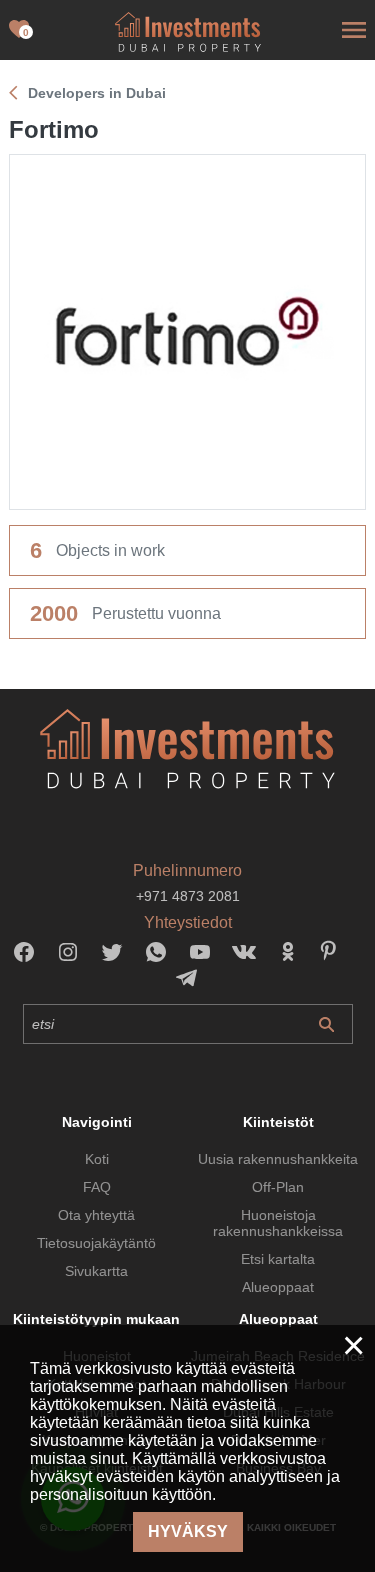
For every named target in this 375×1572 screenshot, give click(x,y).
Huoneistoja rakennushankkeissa (278, 1223)
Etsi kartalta (278, 1259)
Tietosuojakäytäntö (96, 1243)
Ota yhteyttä (96, 1215)
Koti (97, 1159)
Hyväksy (188, 1531)
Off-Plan (278, 1187)
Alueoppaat (278, 1287)
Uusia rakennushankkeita (278, 1159)
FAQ (97, 1187)
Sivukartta (96, 1271)
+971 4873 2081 (188, 896)
